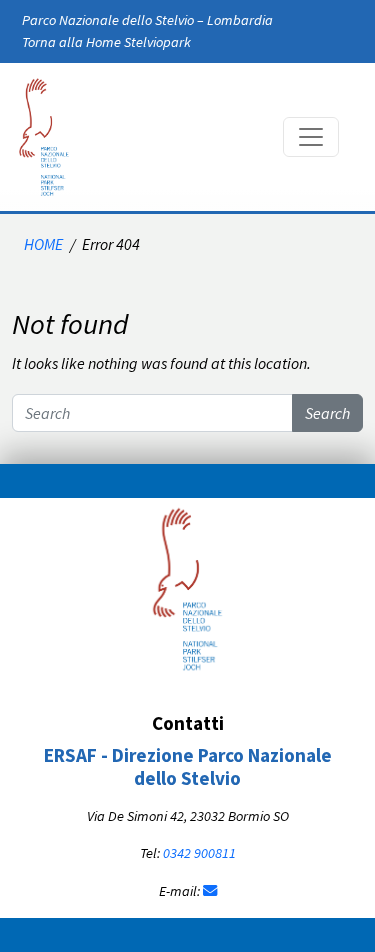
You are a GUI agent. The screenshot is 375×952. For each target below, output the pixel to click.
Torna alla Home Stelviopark (106, 42)
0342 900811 (199, 853)
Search (327, 413)
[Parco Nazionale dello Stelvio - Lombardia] (187, 587)
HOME (43, 244)
